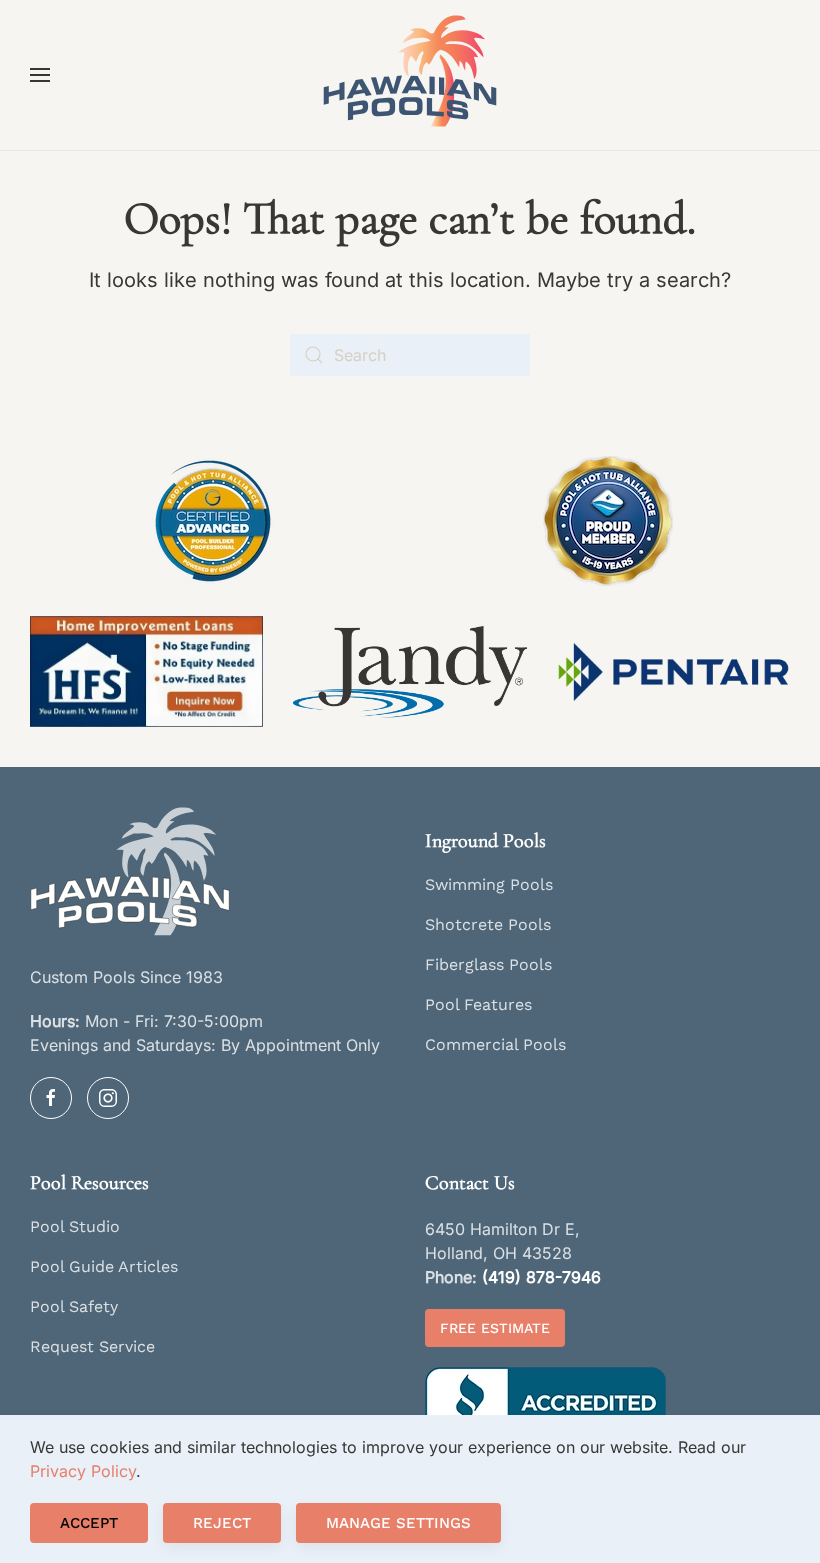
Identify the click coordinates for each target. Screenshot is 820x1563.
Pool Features (478, 1004)
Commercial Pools (495, 1044)
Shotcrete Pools (488, 924)
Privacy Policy (83, 1471)
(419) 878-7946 (541, 1277)
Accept (89, 1523)
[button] (40, 75)
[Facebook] (51, 1098)
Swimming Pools (489, 884)
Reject (222, 1523)
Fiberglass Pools (488, 964)
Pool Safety (74, 1306)
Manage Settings (398, 1523)
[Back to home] (410, 75)
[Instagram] (108, 1098)
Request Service (92, 1346)
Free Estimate (495, 1328)
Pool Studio (75, 1226)
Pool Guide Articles (104, 1266)
